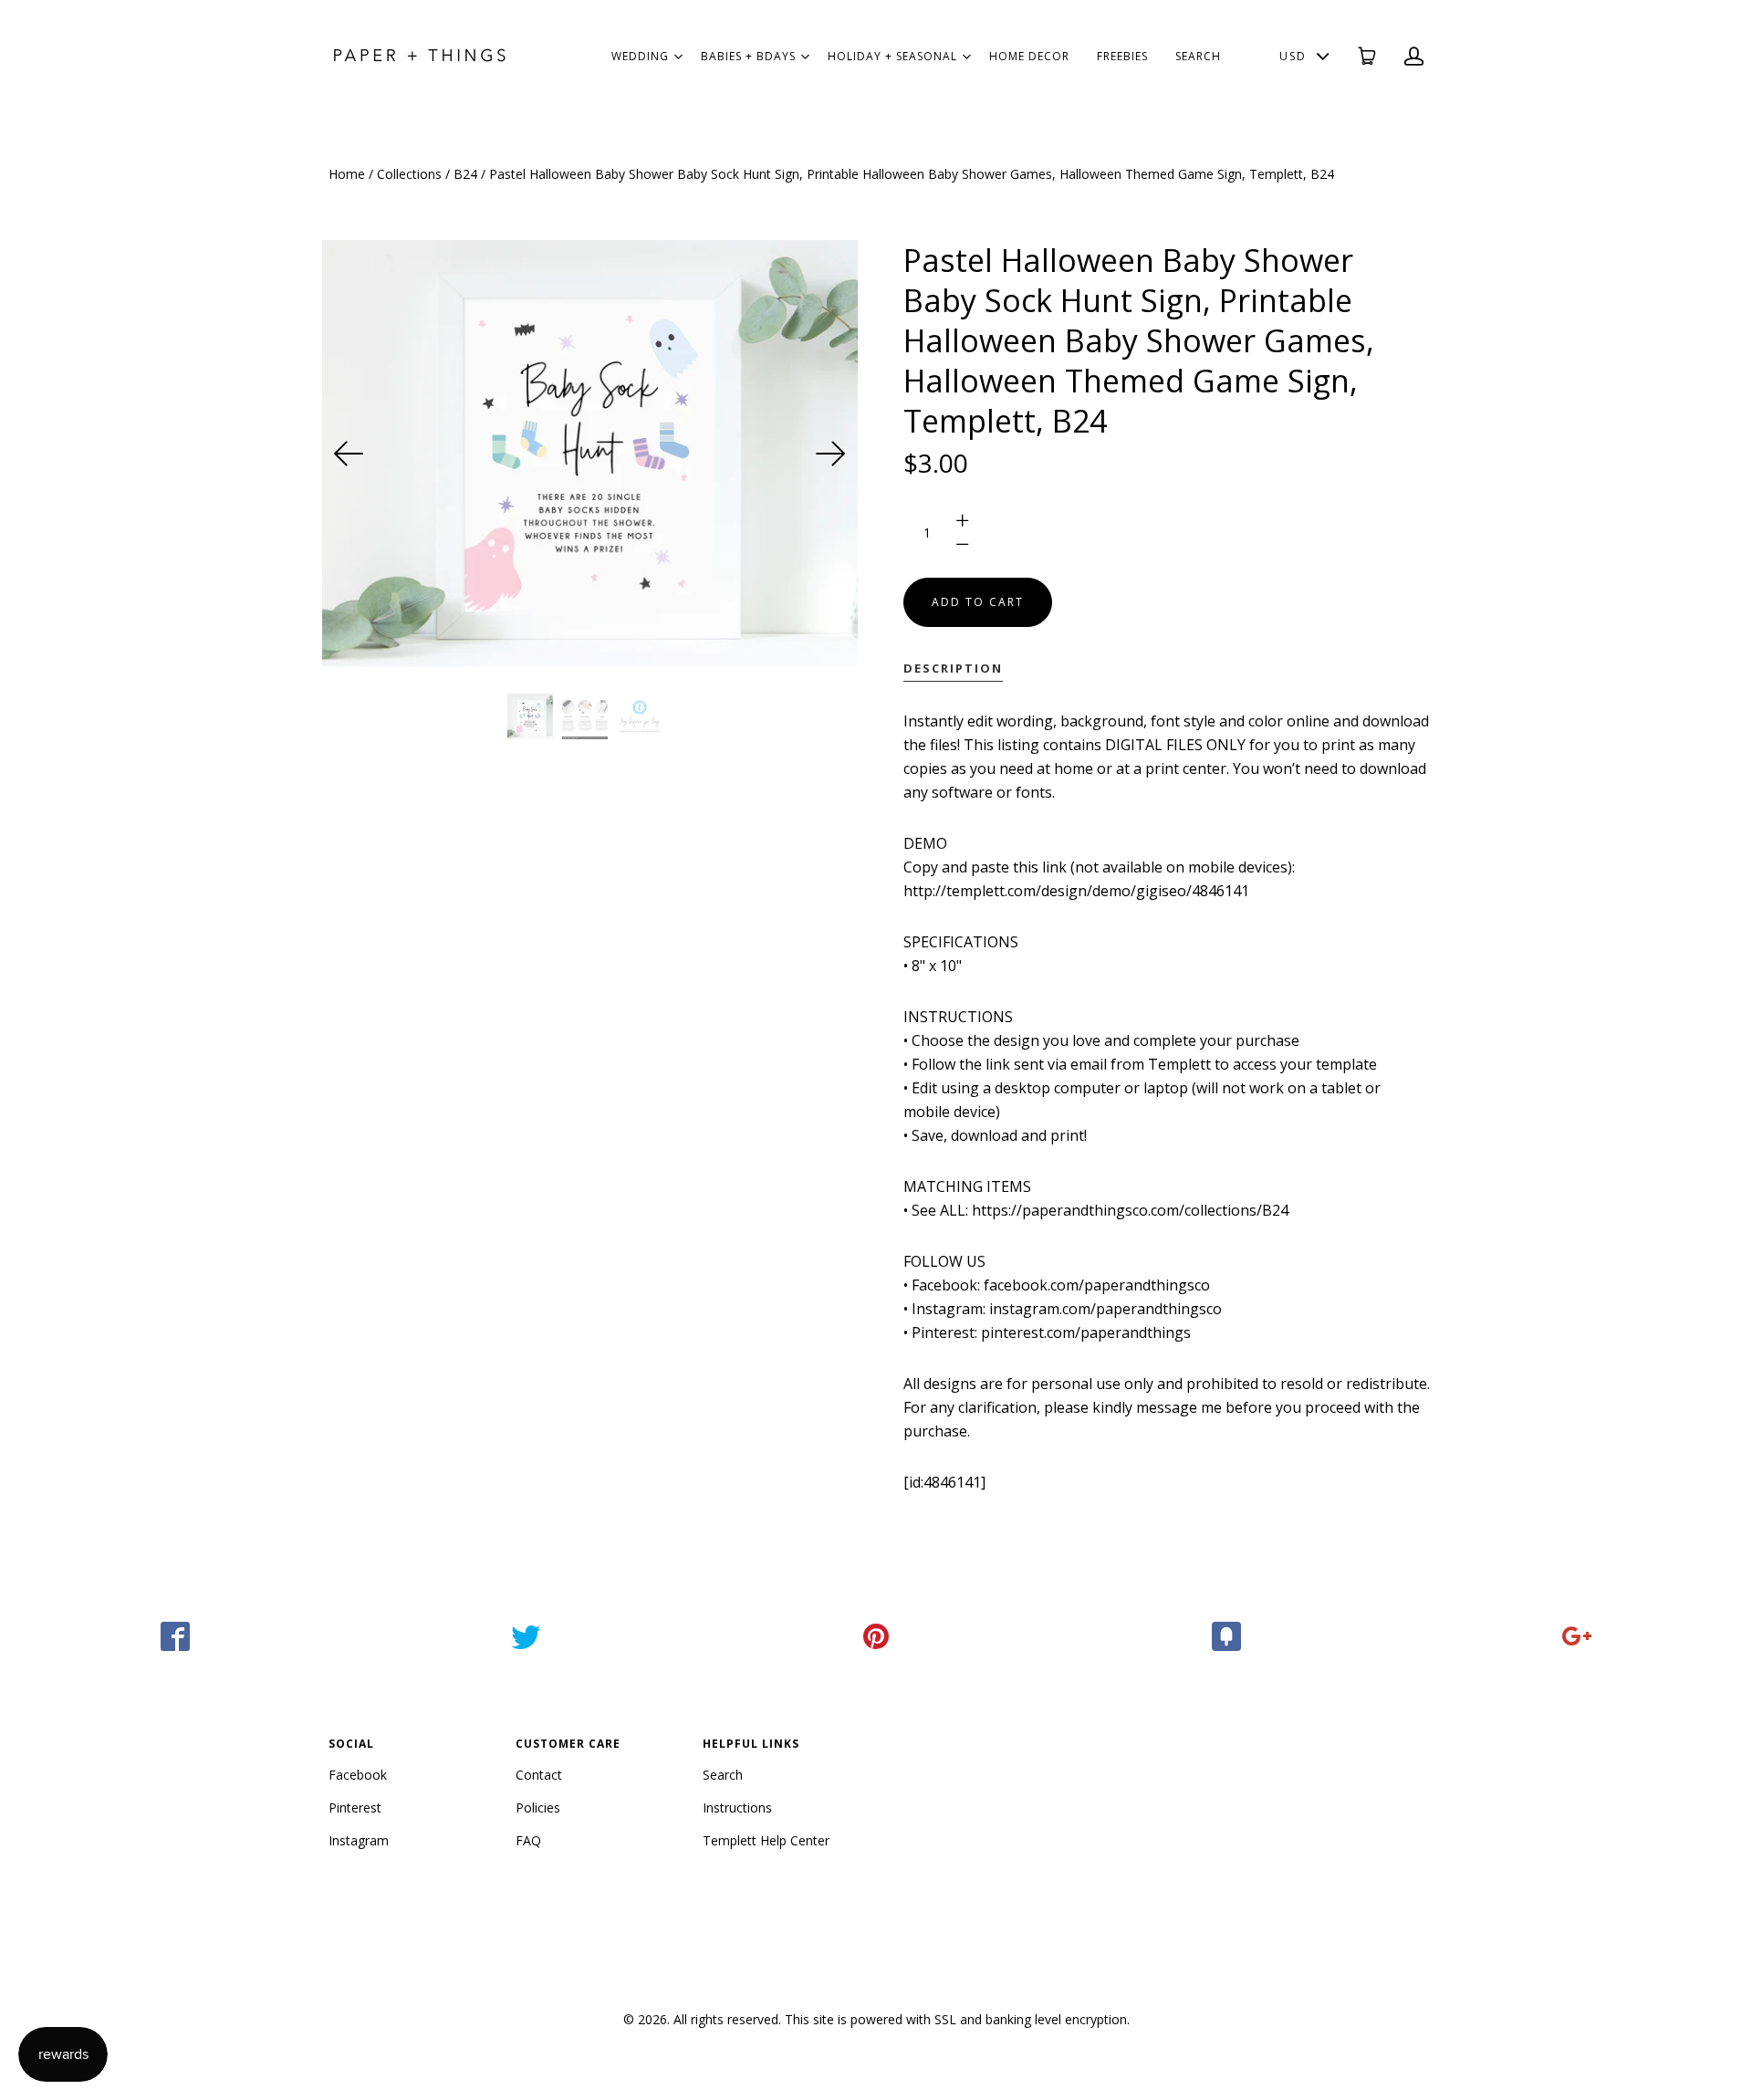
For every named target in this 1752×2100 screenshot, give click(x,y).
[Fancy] (1226, 1636)
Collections (409, 174)
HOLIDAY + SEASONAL (892, 56)
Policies (538, 1807)
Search (723, 1775)
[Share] (175, 1636)
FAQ (528, 1840)
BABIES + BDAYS (748, 56)
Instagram (359, 1840)
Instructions (737, 1807)
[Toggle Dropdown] (678, 57)
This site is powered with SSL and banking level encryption (956, 2019)
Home (347, 174)
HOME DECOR (1029, 56)
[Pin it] (876, 1636)
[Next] (830, 454)
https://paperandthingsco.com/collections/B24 (1130, 1210)
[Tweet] (526, 1636)
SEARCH (1198, 56)
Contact (539, 1775)
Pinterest (355, 1807)
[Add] (1577, 1636)
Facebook (358, 1775)
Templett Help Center (766, 1840)
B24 (465, 174)
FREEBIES (1122, 56)
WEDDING (640, 56)
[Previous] (349, 454)
